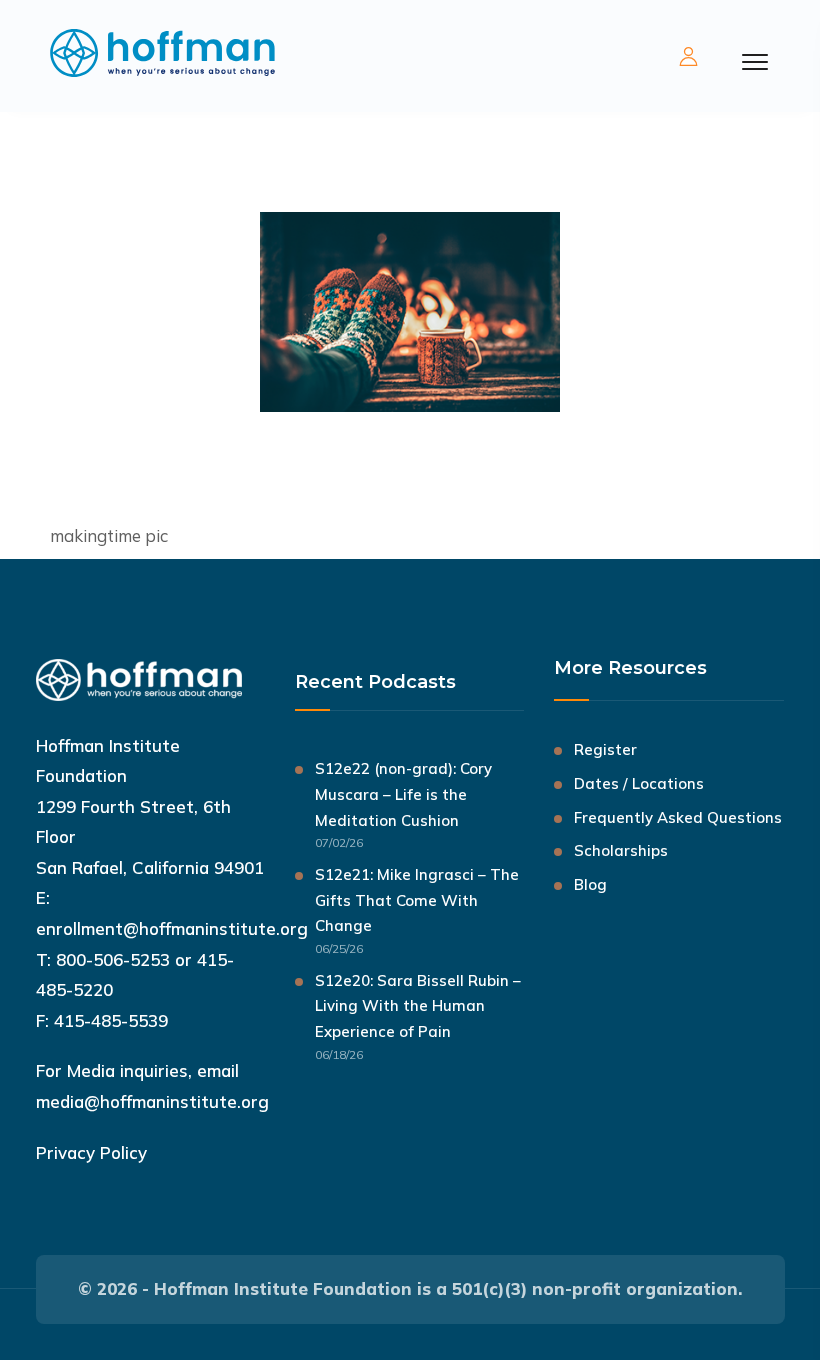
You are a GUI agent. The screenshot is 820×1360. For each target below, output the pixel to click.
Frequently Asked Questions (678, 817)
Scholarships (621, 850)
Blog (590, 884)
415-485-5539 (111, 1020)
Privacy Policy (91, 1152)
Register (605, 749)
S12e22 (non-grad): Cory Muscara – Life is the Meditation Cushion (403, 794)
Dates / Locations (639, 783)
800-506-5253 (113, 959)
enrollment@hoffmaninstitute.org (172, 928)
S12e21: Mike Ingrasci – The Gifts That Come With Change (417, 900)
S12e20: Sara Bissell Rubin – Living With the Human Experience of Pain (418, 1006)
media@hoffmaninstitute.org (152, 1101)
